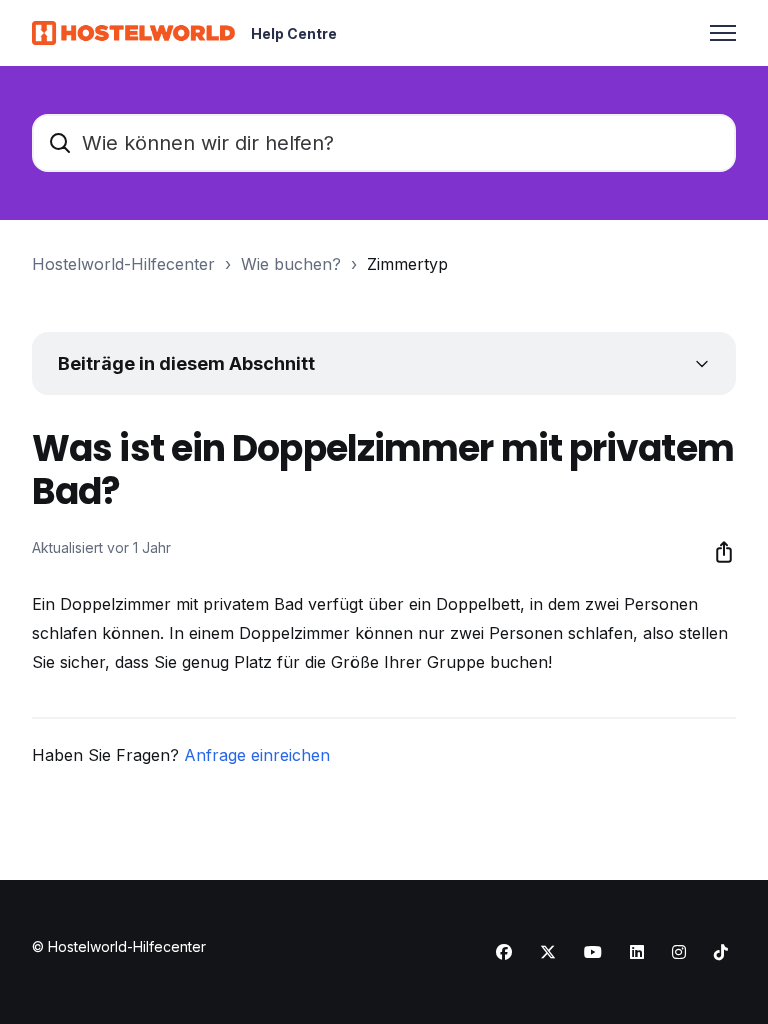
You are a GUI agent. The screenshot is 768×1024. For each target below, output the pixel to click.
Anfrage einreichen (257, 755)
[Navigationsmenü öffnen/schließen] (723, 33)
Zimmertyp (407, 264)
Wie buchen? (291, 264)
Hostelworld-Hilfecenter (123, 264)
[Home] (133, 33)
